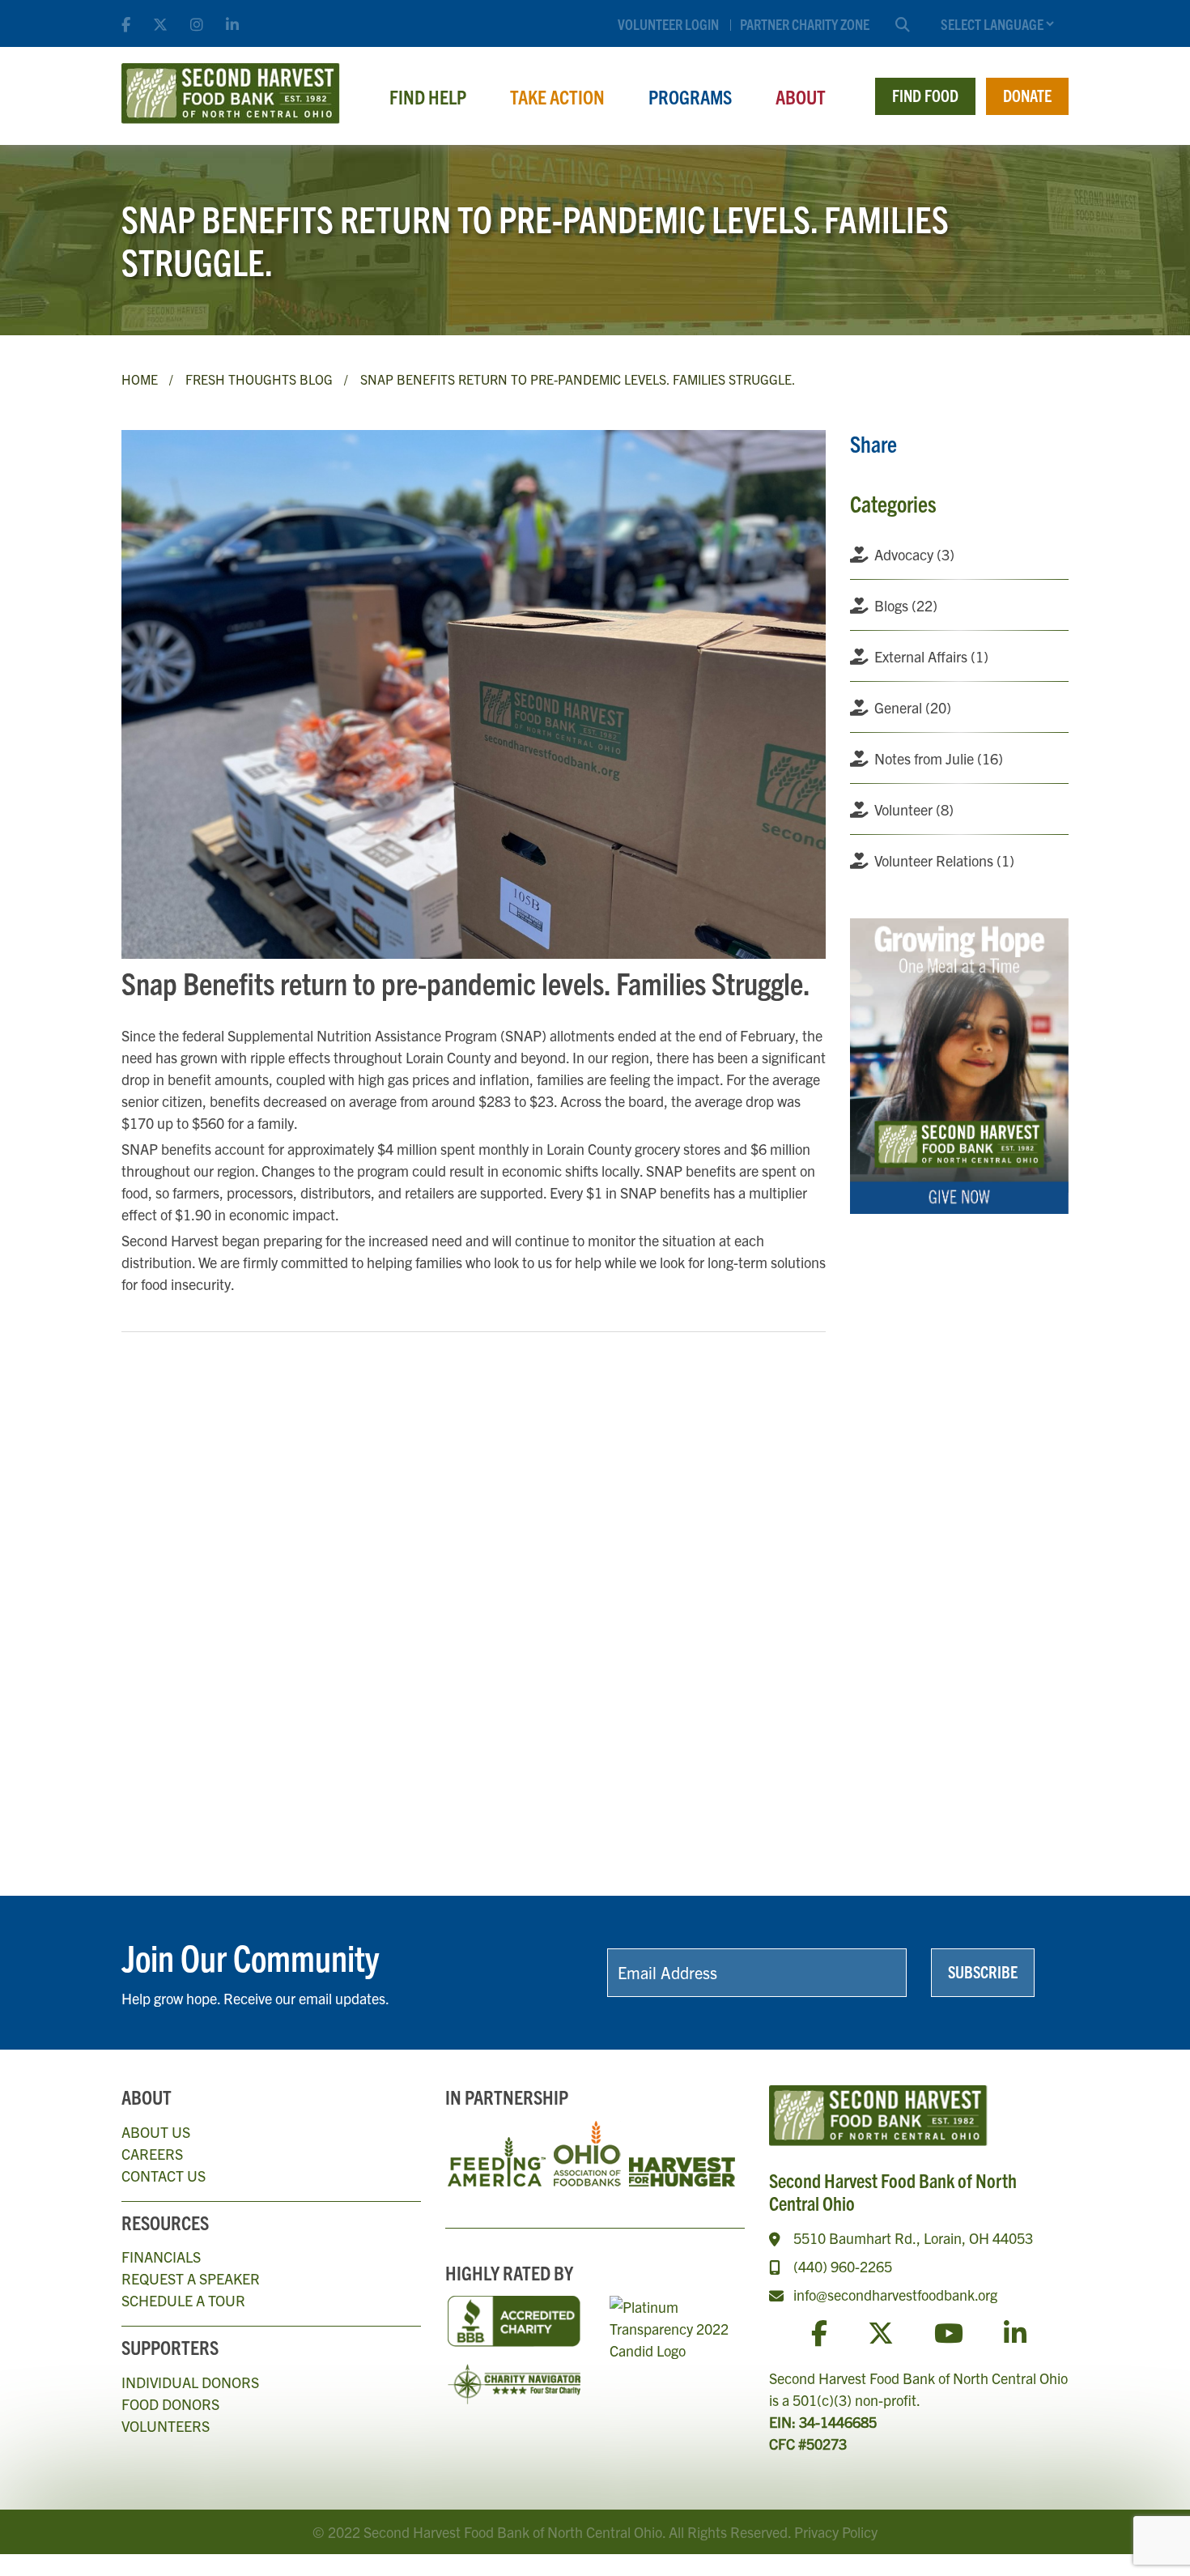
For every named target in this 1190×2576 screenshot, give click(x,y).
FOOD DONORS (170, 2404)
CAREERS (152, 2154)
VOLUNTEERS (166, 2426)
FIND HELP (428, 96)
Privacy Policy (836, 2532)
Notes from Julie (939, 758)
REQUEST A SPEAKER (191, 2278)
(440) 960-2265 (843, 2266)
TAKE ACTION (557, 96)
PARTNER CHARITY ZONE (805, 24)
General (913, 707)
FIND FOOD (925, 95)
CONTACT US (164, 2176)
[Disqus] (474, 1567)
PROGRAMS (690, 96)
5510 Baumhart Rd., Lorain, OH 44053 (913, 2238)
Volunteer (914, 809)
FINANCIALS (161, 2257)
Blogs (906, 605)
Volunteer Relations (944, 860)
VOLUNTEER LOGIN (668, 24)
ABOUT (801, 96)
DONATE (1027, 95)
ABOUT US (156, 2132)
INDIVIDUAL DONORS (190, 2382)
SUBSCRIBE (983, 1971)
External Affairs (931, 656)
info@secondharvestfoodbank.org (895, 2295)
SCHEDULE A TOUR (183, 2300)
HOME (140, 379)
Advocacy (914, 554)
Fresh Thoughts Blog (259, 379)
